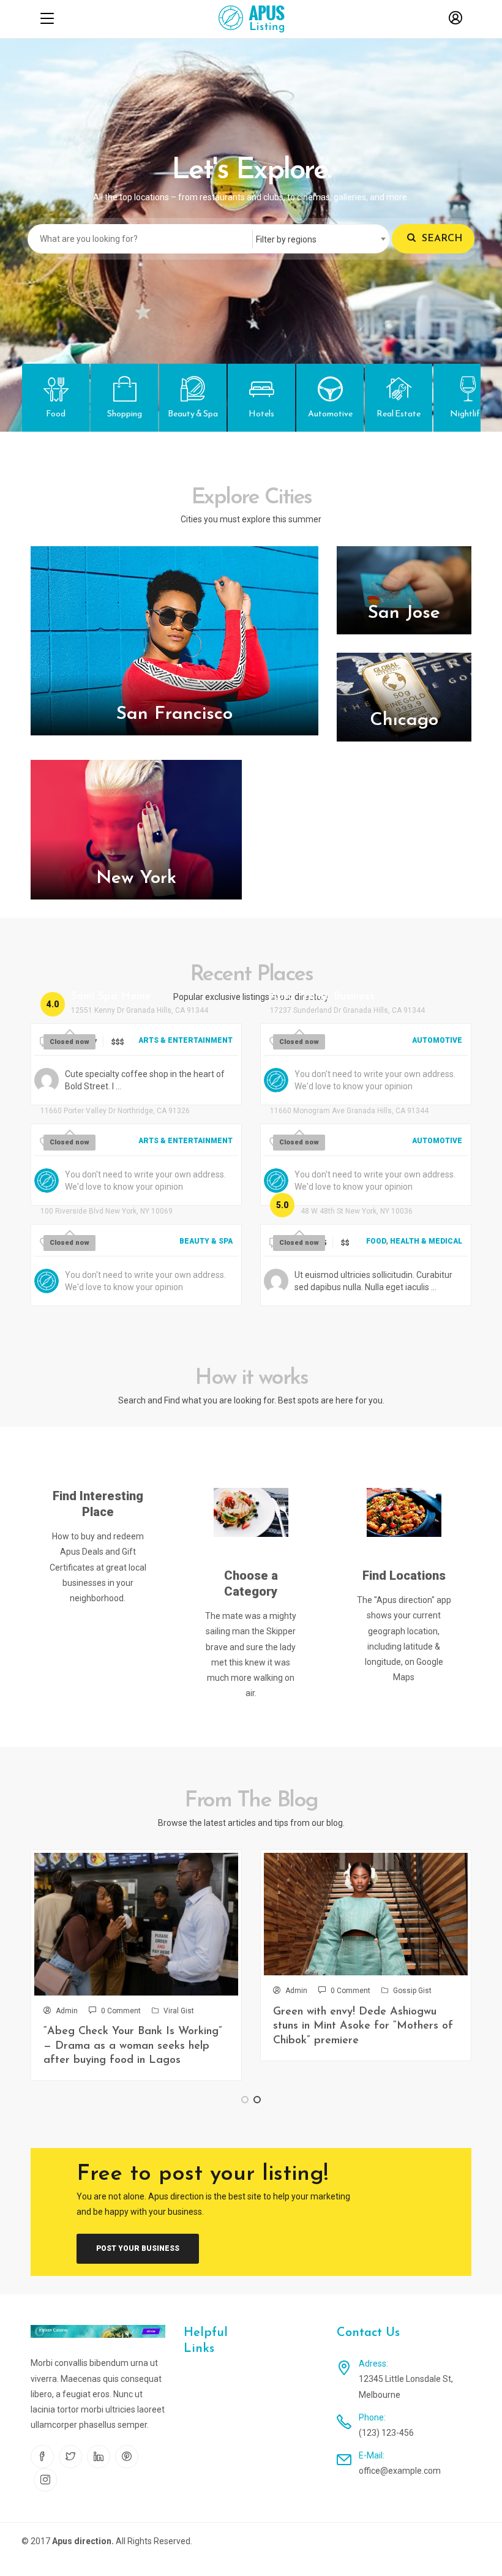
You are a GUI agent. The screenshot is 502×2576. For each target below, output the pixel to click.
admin (67, 2011)
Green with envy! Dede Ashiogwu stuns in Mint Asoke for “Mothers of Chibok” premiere (363, 2026)
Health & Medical (426, 1241)
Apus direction (82, 2541)
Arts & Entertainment (185, 1040)
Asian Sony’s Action (89, 1097)
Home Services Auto (321, 1097)
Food (376, 1241)
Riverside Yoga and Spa (101, 1198)
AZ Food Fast (336, 1198)
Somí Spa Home (111, 997)
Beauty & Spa (206, 1241)
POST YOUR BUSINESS (138, 2248)
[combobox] (321, 239)
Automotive (437, 1040)
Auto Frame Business (322, 997)
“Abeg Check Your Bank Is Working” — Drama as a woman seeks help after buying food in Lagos (133, 2046)
